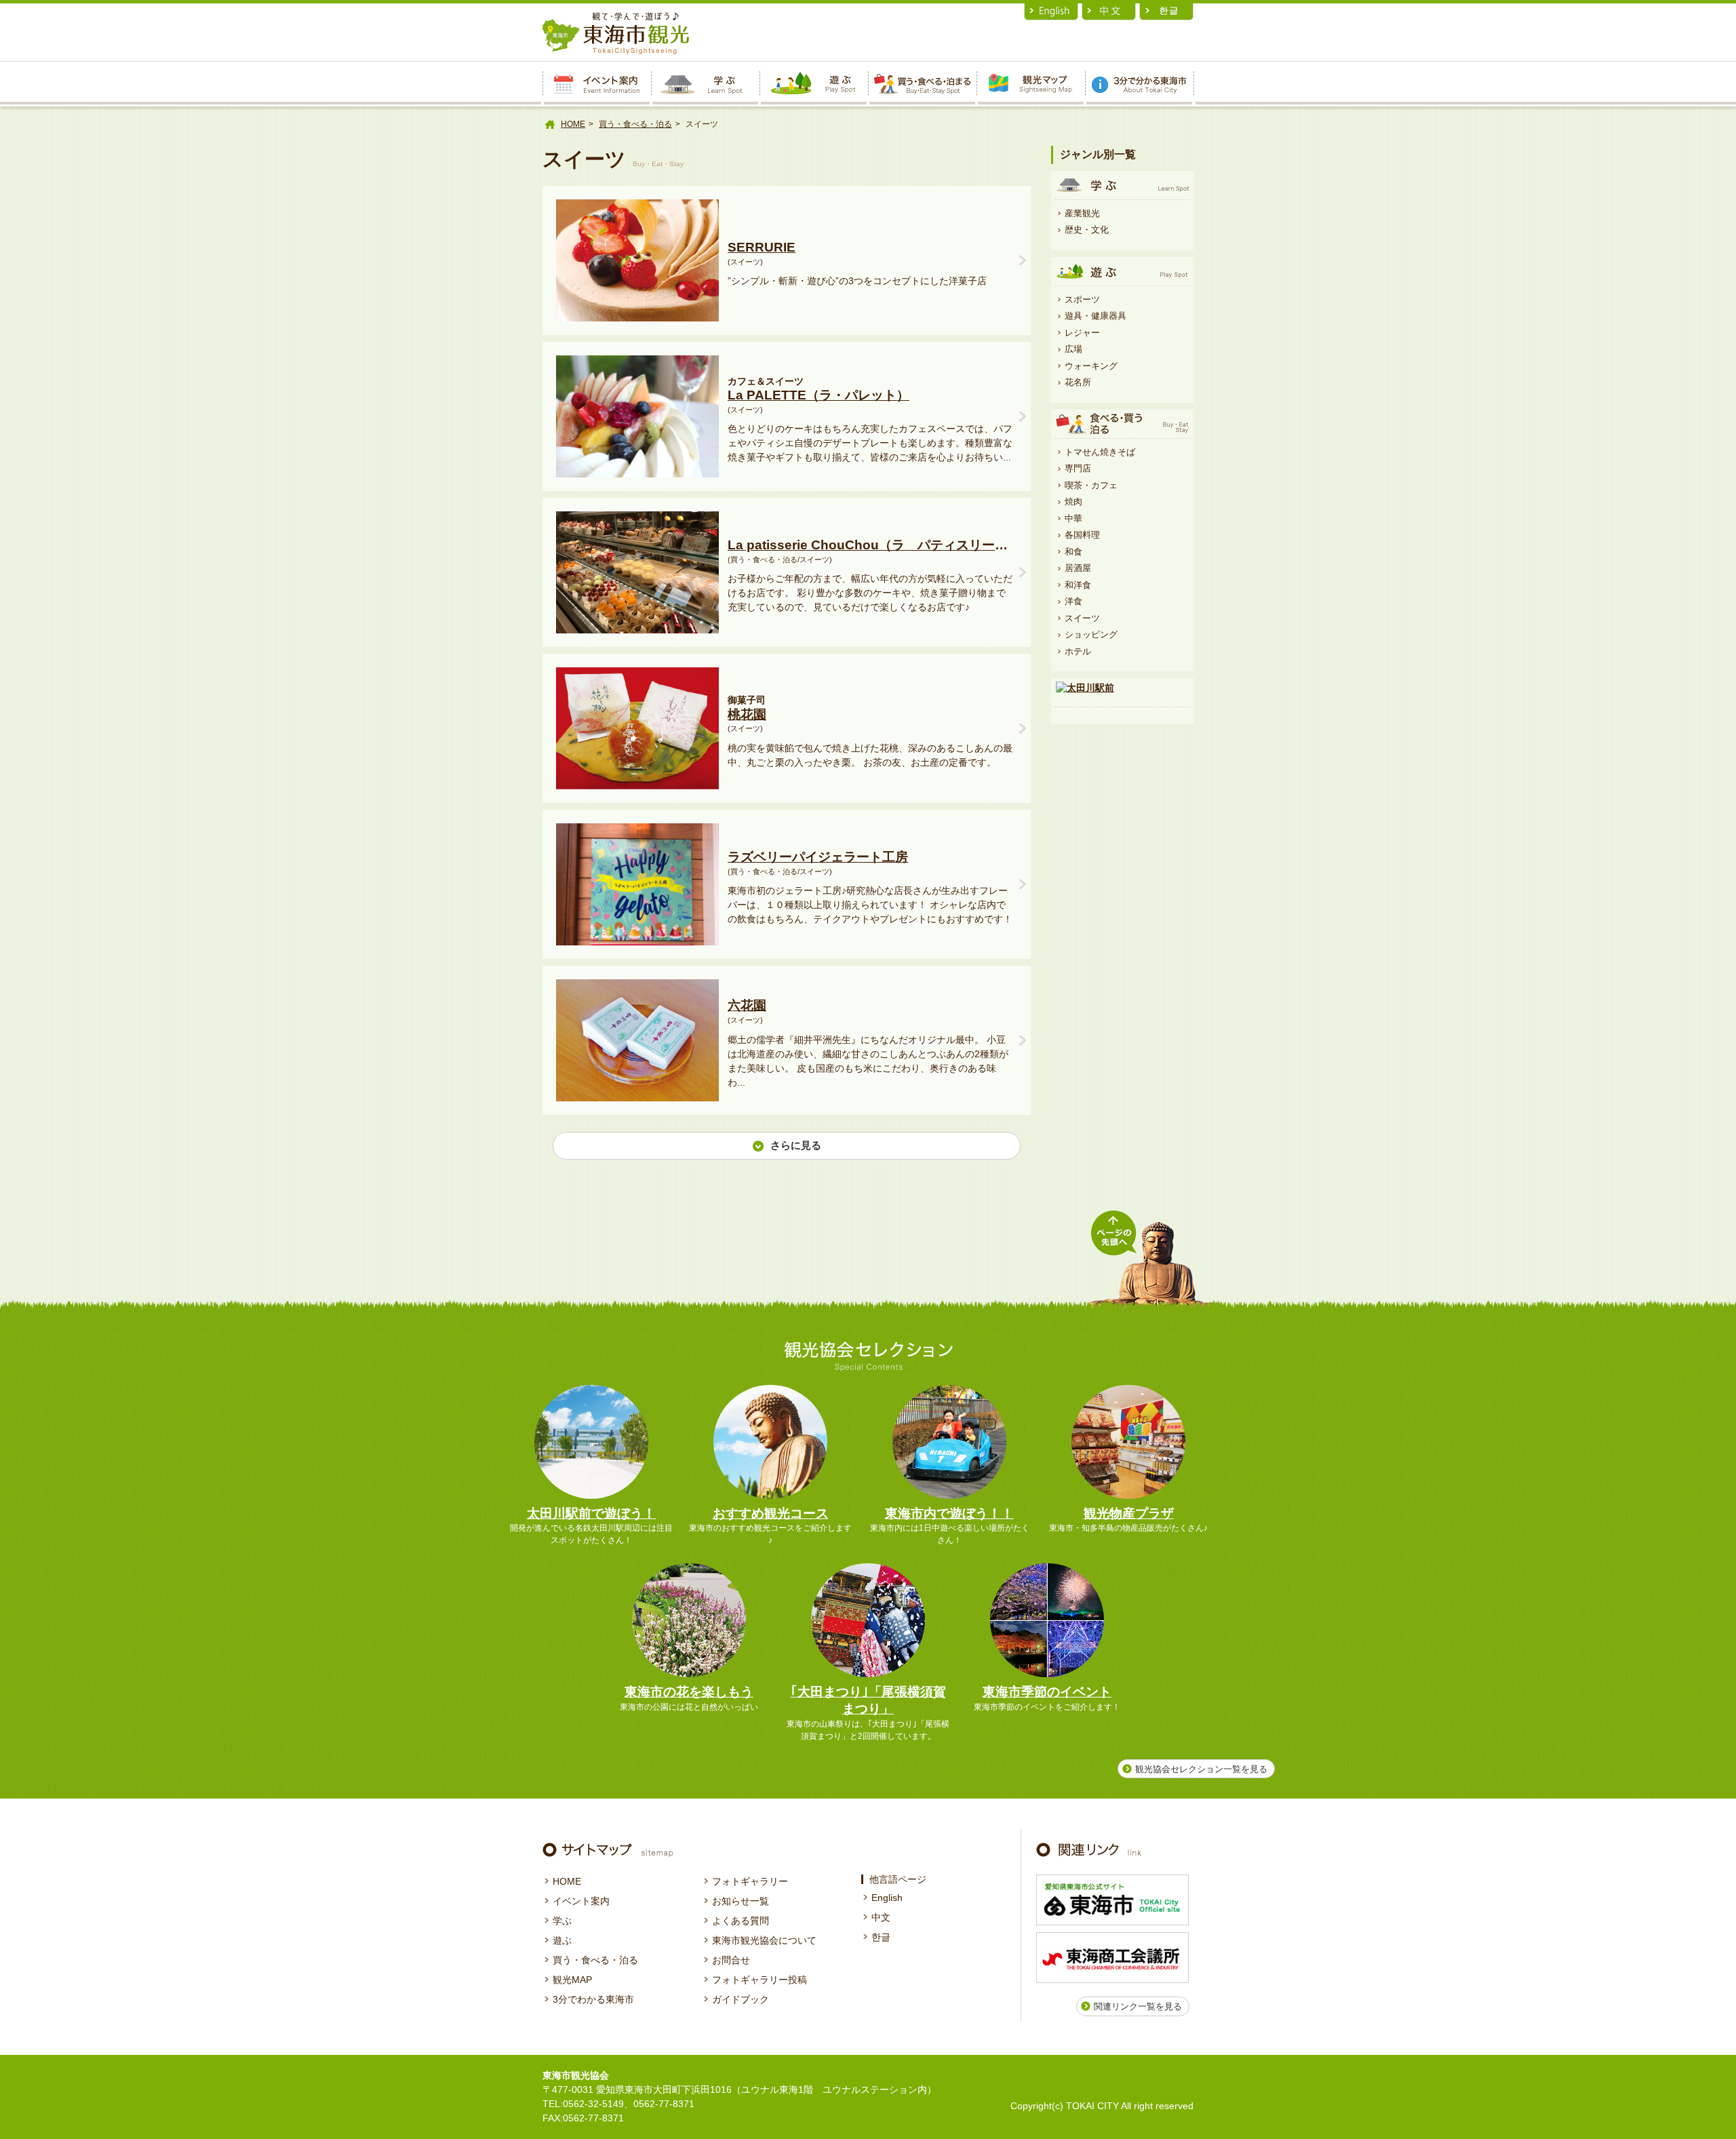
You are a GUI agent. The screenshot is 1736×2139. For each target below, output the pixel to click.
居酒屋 (1078, 568)
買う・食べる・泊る (635, 124)
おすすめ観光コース (771, 1513)
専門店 (1078, 468)
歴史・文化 (1087, 230)
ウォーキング (1091, 366)
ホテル (1078, 651)
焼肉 (1073, 502)
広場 (1073, 349)
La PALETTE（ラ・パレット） (818, 395)
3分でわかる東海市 (593, 1999)
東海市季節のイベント (1047, 1692)
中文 (881, 1917)
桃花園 (747, 714)
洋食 (1073, 601)
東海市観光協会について (764, 1940)
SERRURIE (762, 247)
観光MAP (572, 1980)
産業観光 (1082, 213)
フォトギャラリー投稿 (759, 1980)
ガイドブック (741, 1999)
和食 (1073, 552)
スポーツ (1082, 299)
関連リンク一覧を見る (1138, 2006)
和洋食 (1078, 585)
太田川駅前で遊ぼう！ (591, 1513)
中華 (1073, 518)
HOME (573, 124)
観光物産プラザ (1129, 1513)
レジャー (1082, 333)
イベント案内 (581, 1901)
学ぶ (562, 1921)
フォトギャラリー (750, 1881)
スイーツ (1082, 618)
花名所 (1078, 382)
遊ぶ (562, 1940)
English (887, 1898)
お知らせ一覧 (741, 1901)
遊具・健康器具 (1096, 316)
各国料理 (1082, 535)
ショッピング (1091, 634)
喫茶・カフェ (1091, 485)
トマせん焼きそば (1100, 452)
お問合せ (731, 1960)
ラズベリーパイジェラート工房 (818, 857)
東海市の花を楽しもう (689, 1692)
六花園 (747, 1005)
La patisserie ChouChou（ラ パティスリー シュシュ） (870, 545)
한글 (881, 1937)
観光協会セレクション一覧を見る (1201, 1769)
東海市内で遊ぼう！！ (949, 1513)
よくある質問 (741, 1921)
